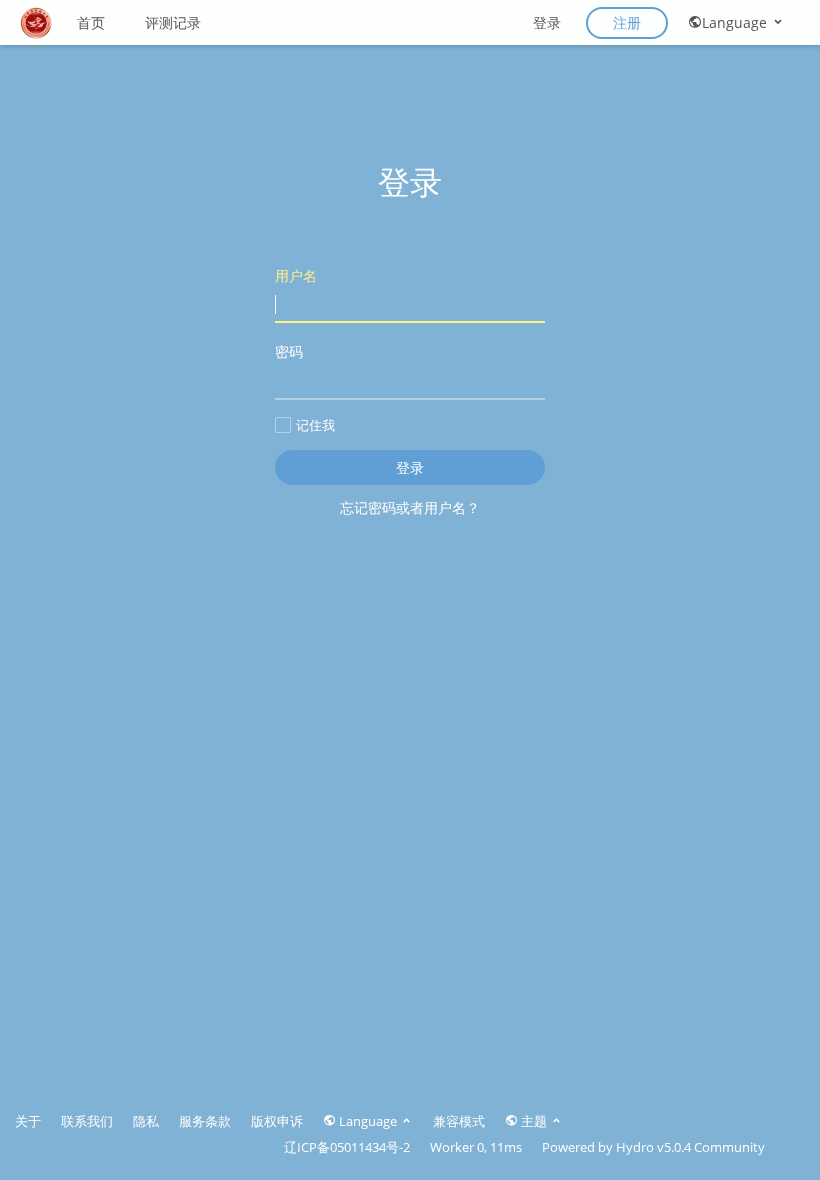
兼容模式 (459, 1121)
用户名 (296, 275)
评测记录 (173, 22)
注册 (627, 22)
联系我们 (87, 1121)
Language (736, 22)
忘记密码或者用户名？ (410, 507)
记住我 (315, 425)
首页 (91, 22)
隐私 (146, 1121)
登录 (547, 22)
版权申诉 (277, 1121)
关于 (28, 1121)
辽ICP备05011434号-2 (347, 1147)
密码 (289, 351)
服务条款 (205, 1121)
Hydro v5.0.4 (653, 1147)
